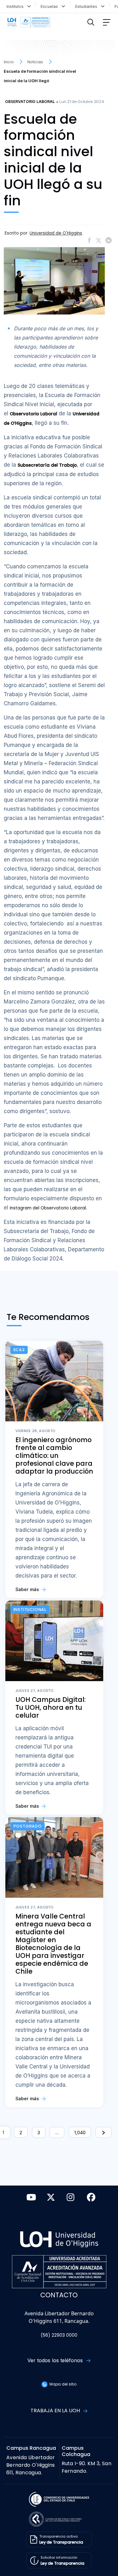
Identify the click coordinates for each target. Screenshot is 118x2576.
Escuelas (51, 6)
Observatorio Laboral (30, 102)
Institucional (30, 1609)
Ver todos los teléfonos (56, 2360)
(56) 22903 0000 (59, 2335)
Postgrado (28, 1826)
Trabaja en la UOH (56, 2411)
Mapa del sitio (62, 2384)
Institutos (16, 6)
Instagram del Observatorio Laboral (48, 1208)
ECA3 (19, 1350)
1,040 (80, 2132)
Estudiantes (87, 6)
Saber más (28, 1589)
